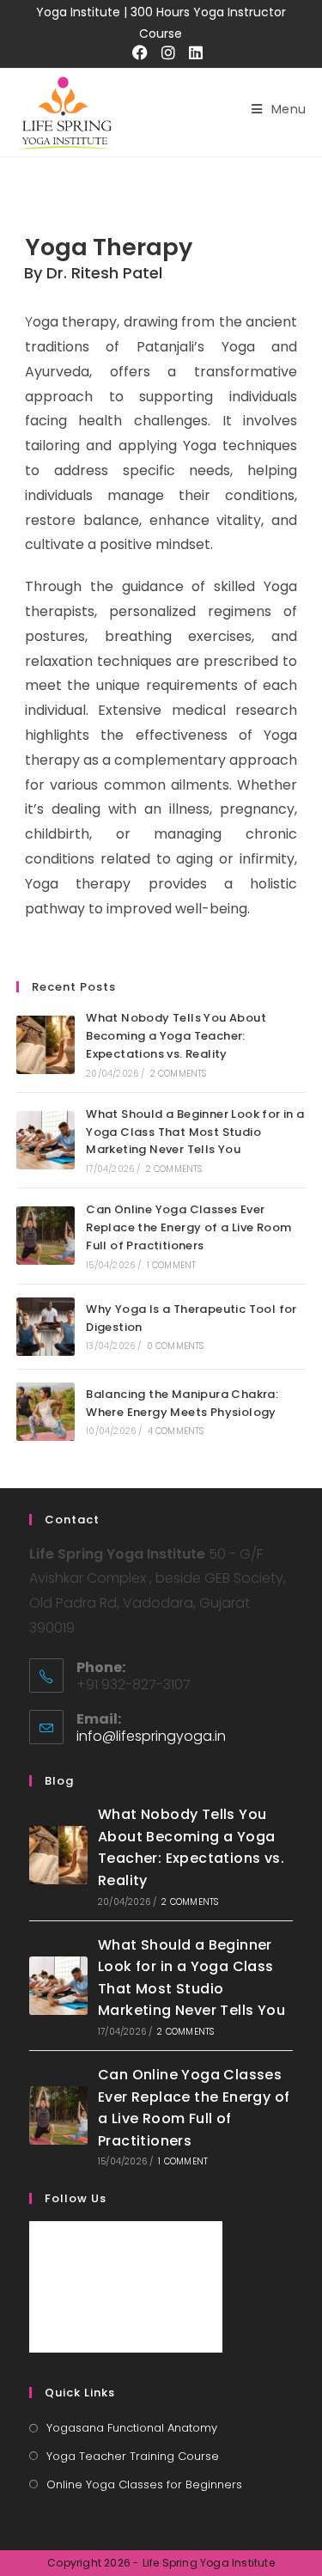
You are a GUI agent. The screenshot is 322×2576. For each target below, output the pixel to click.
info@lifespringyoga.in (151, 1736)
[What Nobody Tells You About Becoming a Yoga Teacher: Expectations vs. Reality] (46, 1045)
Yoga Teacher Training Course (133, 2456)
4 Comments (176, 1431)
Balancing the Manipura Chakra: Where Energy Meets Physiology (182, 1403)
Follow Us (76, 2198)
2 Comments (179, 1074)
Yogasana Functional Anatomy (132, 2428)
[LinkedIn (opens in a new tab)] (189, 53)
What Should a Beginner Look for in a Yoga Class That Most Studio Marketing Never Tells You (195, 1132)
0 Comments (176, 1346)
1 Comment (172, 1265)
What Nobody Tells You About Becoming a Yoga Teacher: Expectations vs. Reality (176, 1036)
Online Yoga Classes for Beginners (144, 2484)
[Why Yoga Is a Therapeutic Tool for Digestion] (46, 1327)
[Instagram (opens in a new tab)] (162, 53)
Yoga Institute (80, 12)
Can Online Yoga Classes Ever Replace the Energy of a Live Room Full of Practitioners (188, 1227)
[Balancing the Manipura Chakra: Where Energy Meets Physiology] (46, 1412)
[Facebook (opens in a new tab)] (134, 53)
